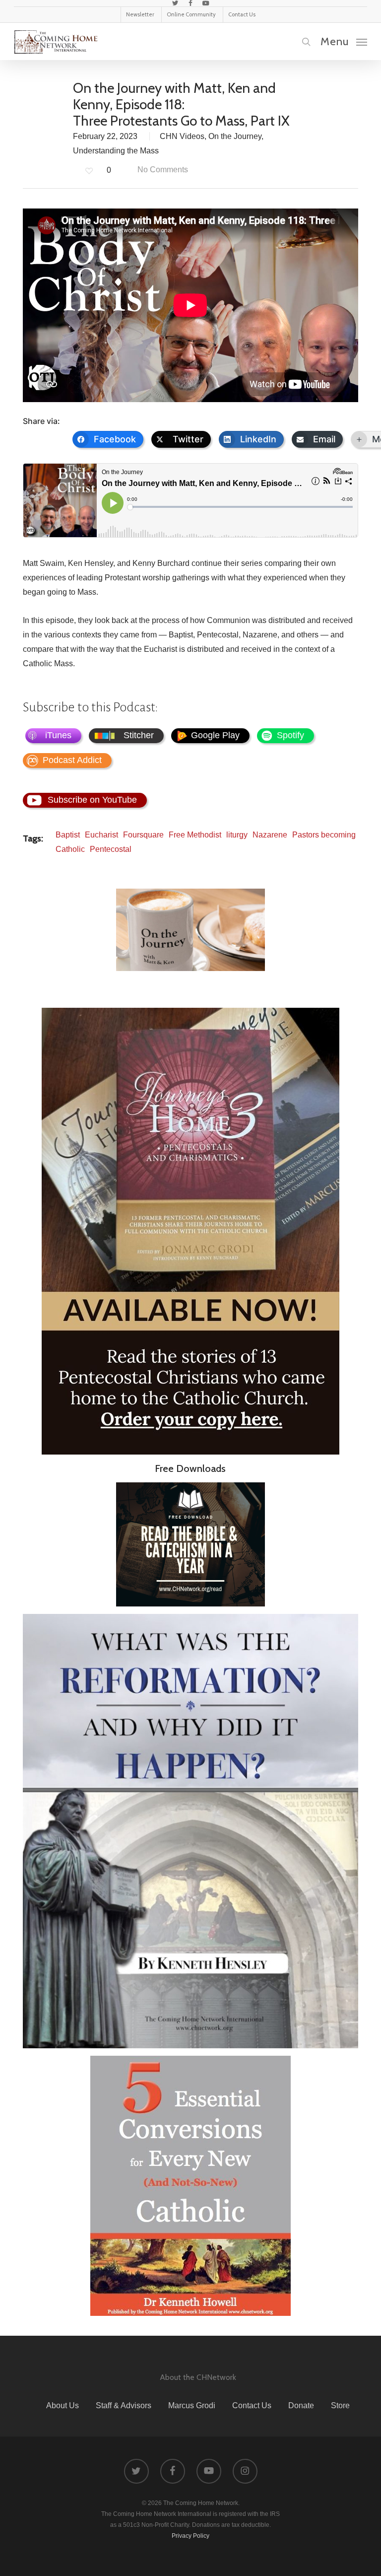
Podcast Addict (72, 760)
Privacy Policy (190, 2536)
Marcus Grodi (192, 2405)
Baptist (68, 835)
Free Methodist (195, 835)
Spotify (290, 735)
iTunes (58, 735)
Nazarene (270, 835)
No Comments (162, 170)
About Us (63, 2405)
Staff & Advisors (124, 2405)
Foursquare (143, 835)
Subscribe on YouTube (92, 800)
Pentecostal (111, 849)
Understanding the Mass (116, 151)
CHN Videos (182, 136)
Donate (301, 2405)
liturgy (237, 835)
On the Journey (235, 136)
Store (340, 2405)
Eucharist (101, 835)
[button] (344, 41)
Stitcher (139, 735)
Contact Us (252, 2405)
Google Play (215, 735)
